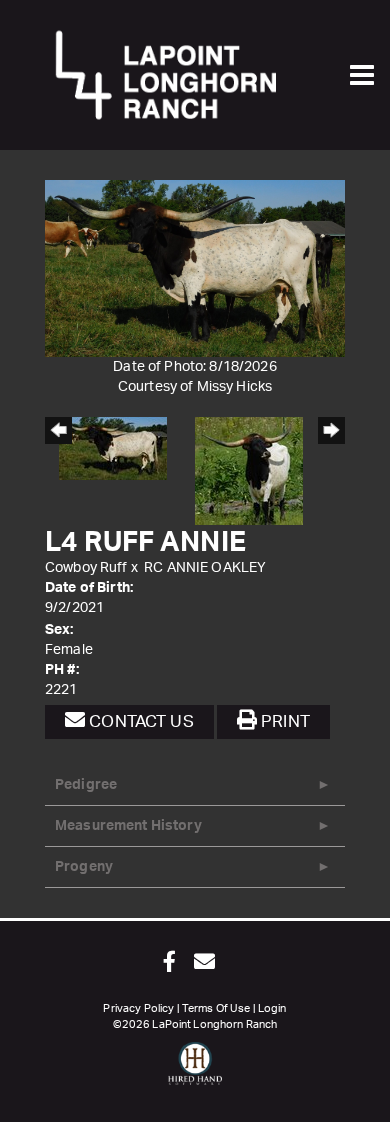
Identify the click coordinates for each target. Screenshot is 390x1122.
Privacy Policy (138, 1008)
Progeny (84, 867)
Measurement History (128, 826)
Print (283, 721)
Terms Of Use (216, 1008)
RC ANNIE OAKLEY (205, 568)
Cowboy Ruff (86, 568)
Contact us (139, 721)
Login (272, 1008)
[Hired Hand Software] (195, 1072)
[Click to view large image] (195, 268)
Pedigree (86, 785)
